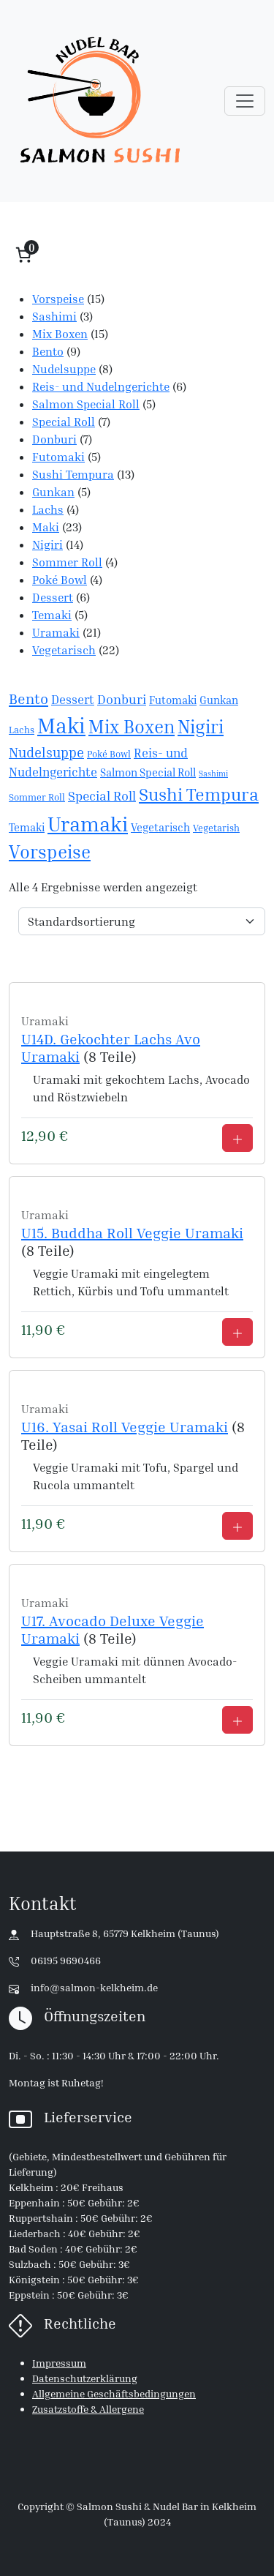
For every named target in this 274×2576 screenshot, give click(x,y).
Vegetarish (216, 828)
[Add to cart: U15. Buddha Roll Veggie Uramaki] (237, 1332)
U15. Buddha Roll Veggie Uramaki (132, 1232)
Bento (28, 699)
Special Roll (102, 796)
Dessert (73, 700)
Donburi (122, 699)
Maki (61, 725)
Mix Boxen (132, 727)
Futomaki (173, 700)
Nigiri (201, 726)
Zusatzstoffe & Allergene (88, 2409)
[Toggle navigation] (245, 101)
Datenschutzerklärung (85, 2378)
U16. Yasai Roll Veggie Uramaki (125, 1426)
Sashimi (213, 774)
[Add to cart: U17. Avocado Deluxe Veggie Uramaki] (237, 1720)
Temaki (27, 827)
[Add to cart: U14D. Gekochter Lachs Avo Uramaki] (237, 1138)
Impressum (59, 2363)
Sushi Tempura (199, 794)
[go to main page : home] (100, 101)
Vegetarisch (160, 827)
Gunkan (219, 700)
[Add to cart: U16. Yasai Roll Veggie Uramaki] (237, 1526)
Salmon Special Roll (148, 772)
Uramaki (88, 823)
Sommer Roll (37, 797)
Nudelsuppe (46, 752)
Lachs (22, 730)
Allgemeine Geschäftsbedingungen (114, 2393)
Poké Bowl (109, 754)
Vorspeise (50, 852)
